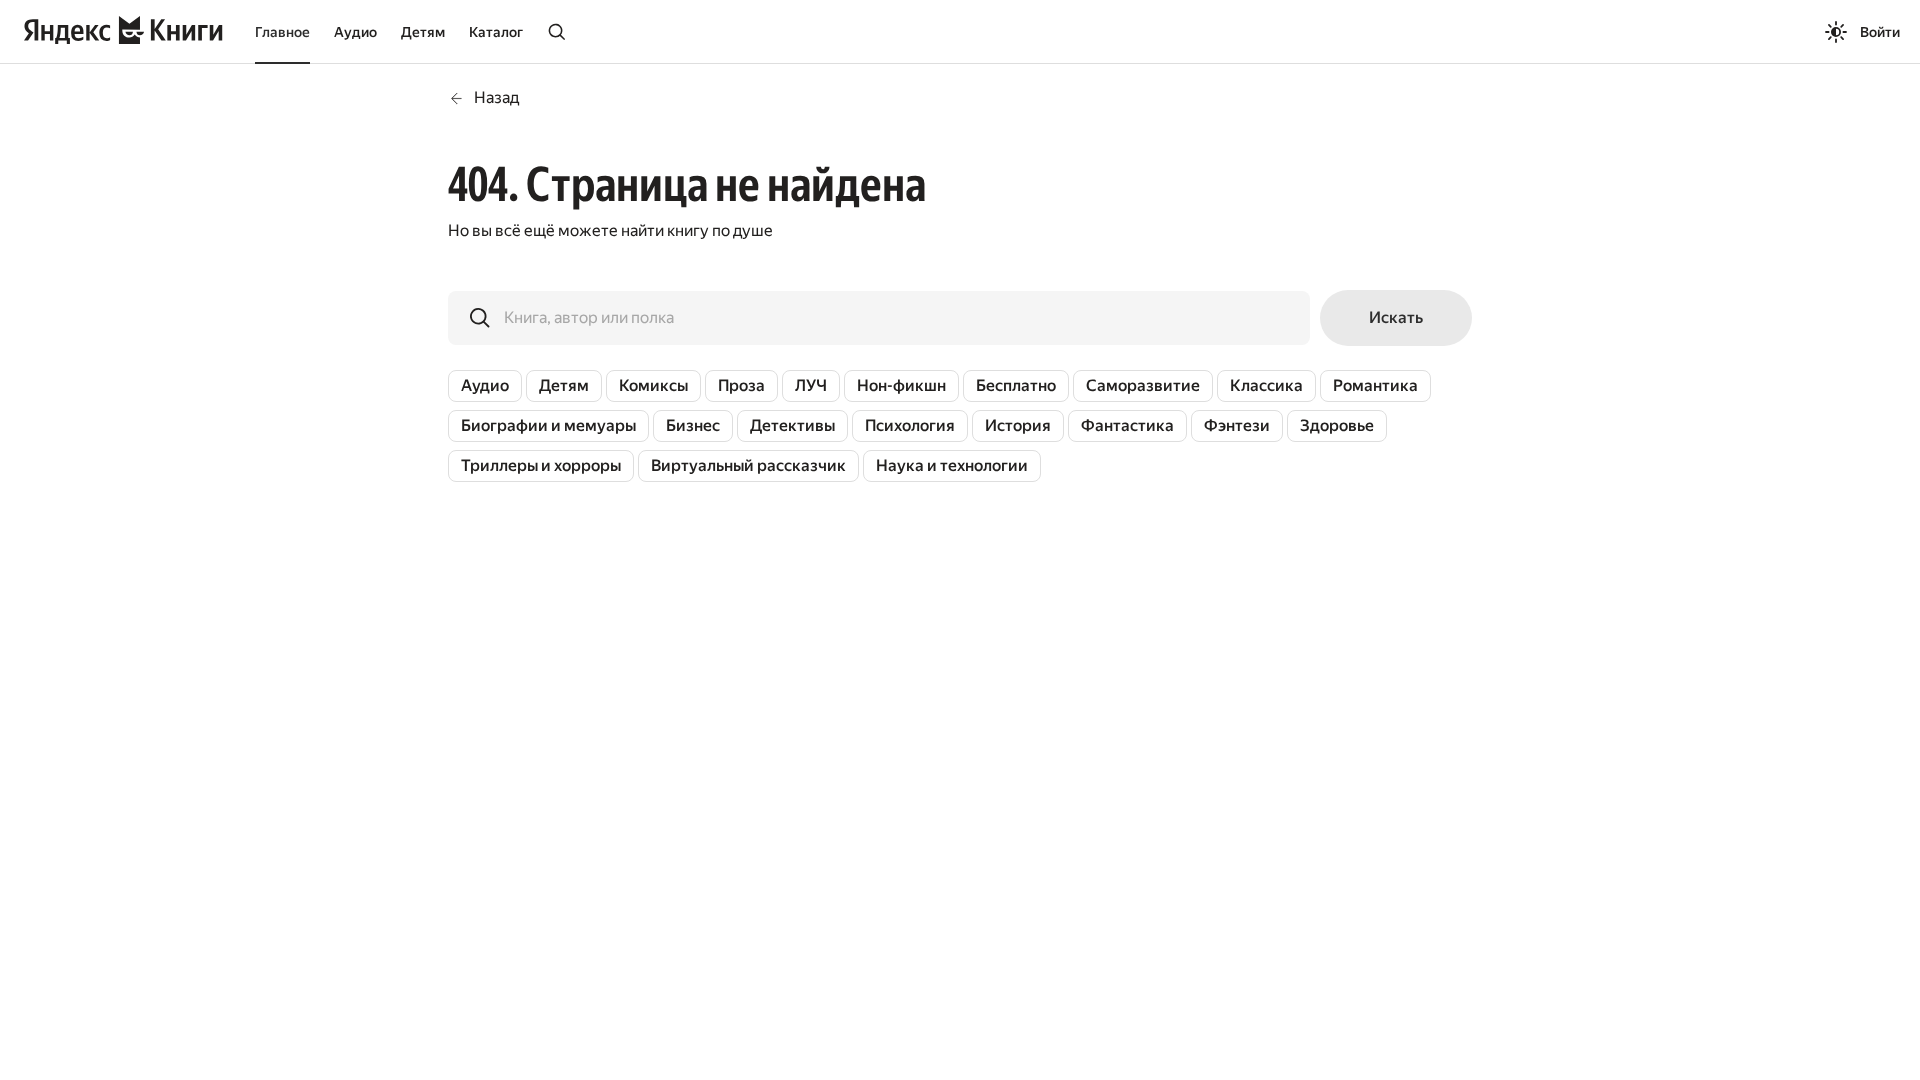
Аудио (355, 32)
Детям (423, 32)
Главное (282, 32)
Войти (1880, 32)
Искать (1396, 317)
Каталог (496, 32)
